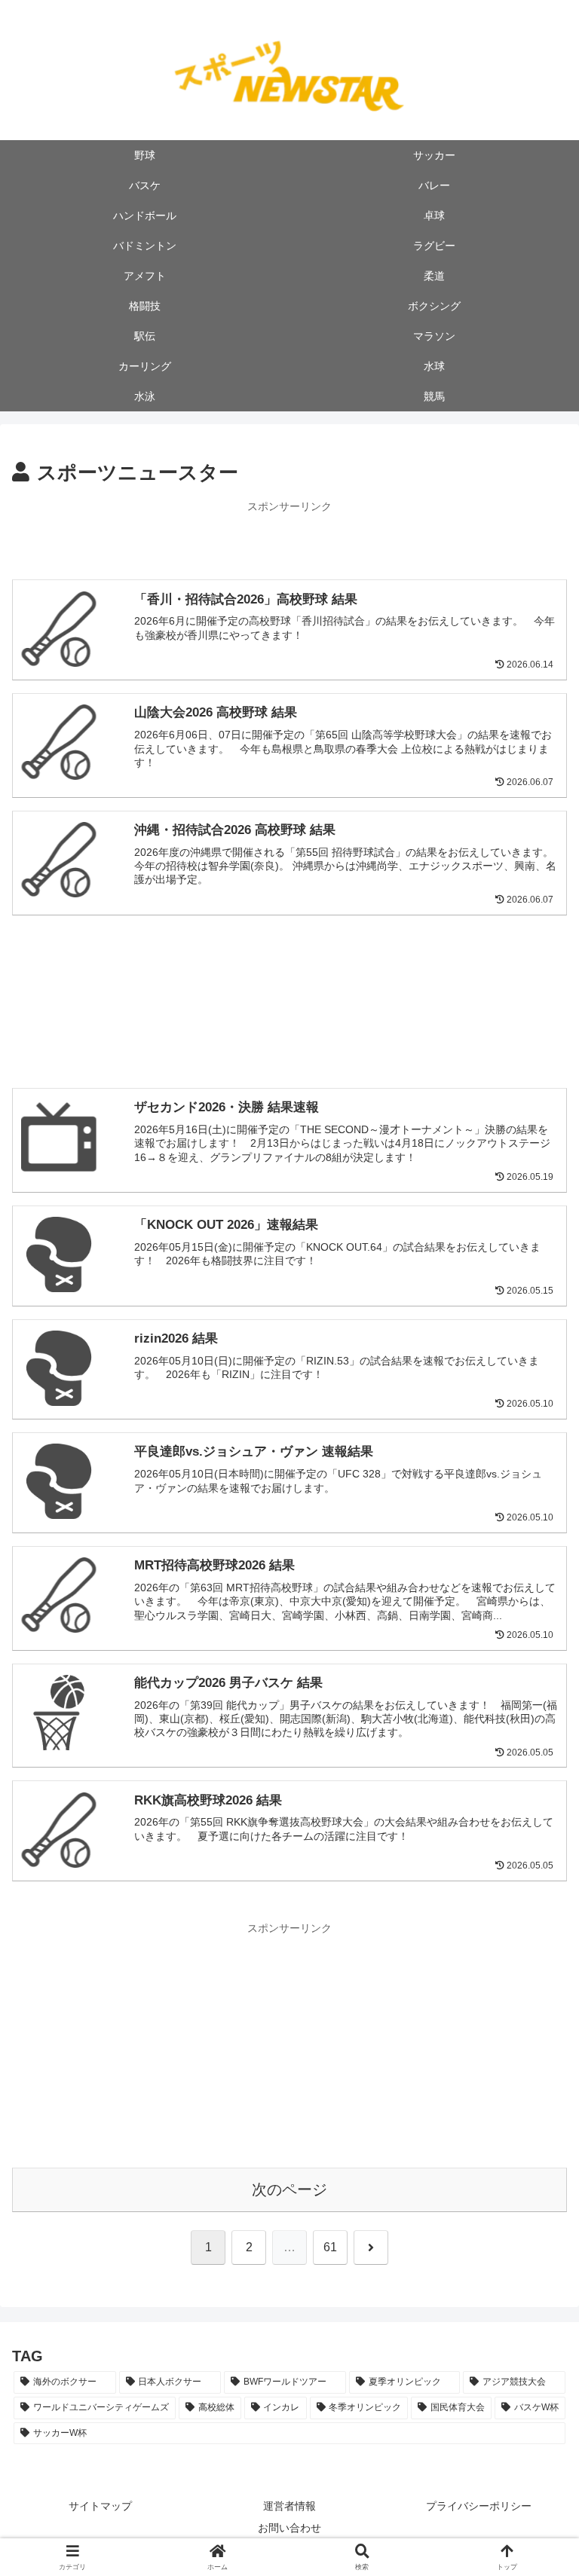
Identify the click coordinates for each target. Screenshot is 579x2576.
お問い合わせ (289, 2528)
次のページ (289, 2189)
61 (330, 2247)
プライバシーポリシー (479, 2506)
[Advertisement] (289, 539)
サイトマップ (100, 2506)
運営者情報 (289, 2506)
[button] (535, 2110)
